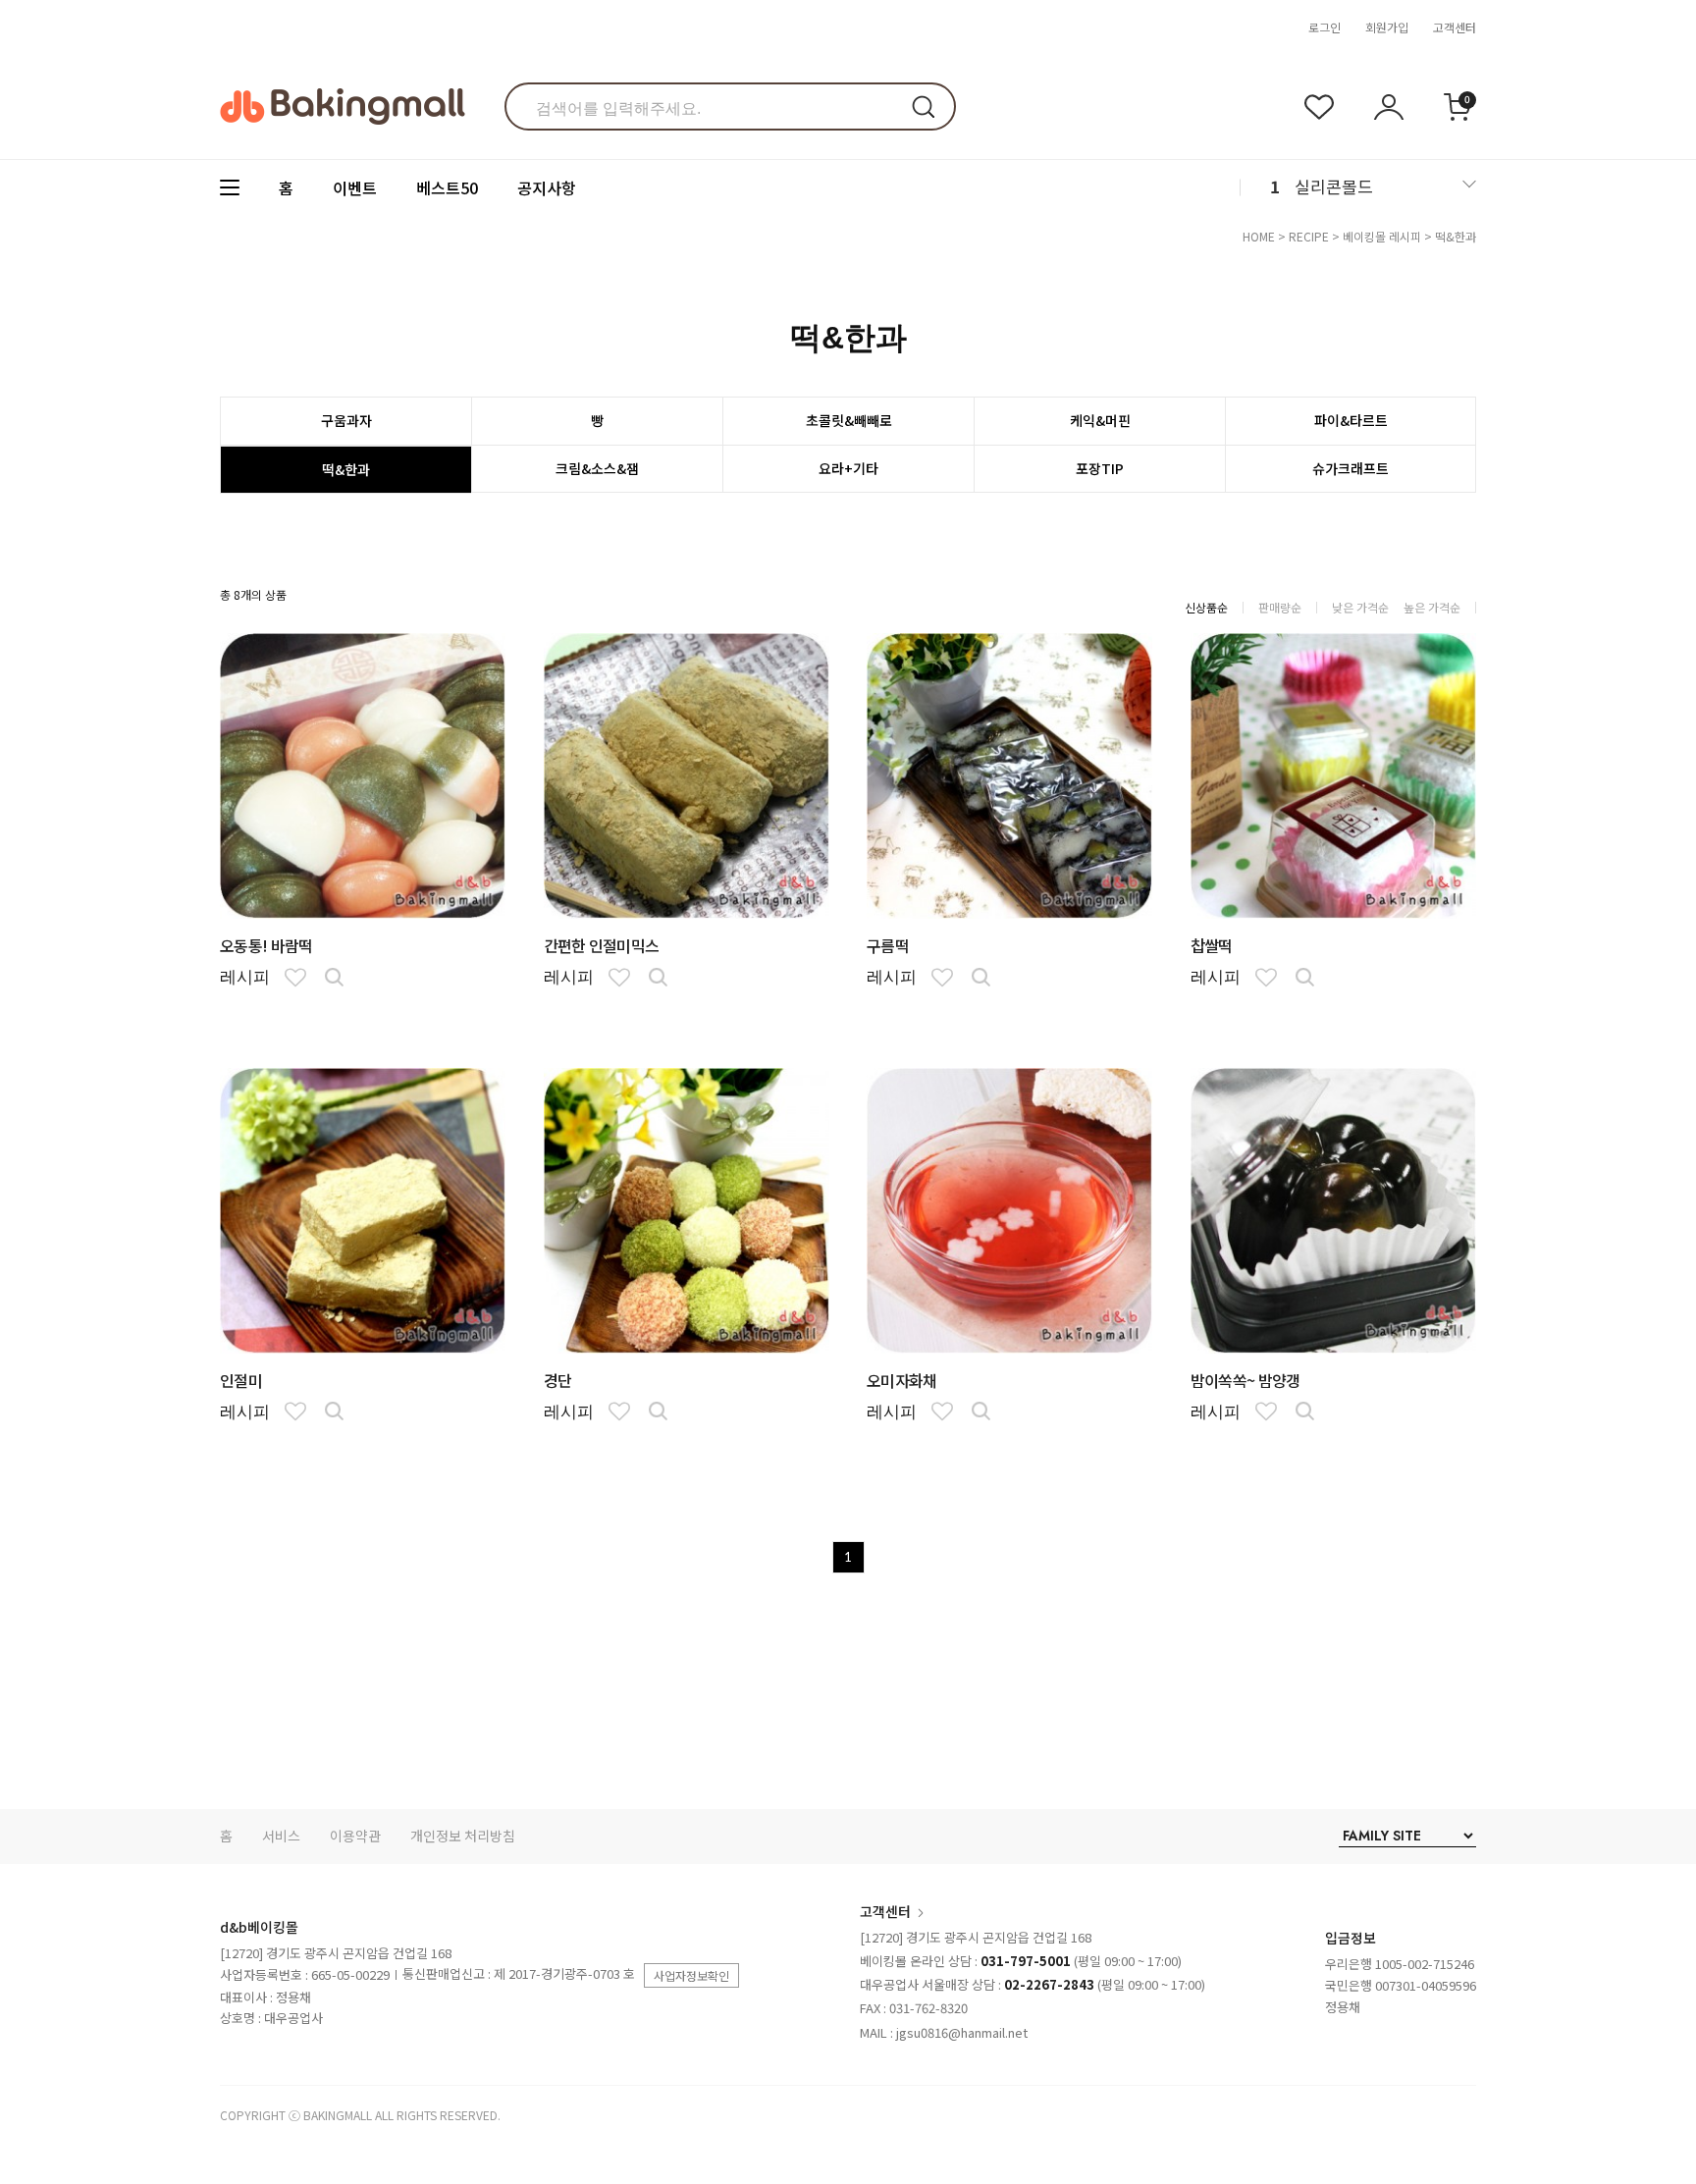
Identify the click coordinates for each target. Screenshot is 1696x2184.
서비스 (281, 1836)
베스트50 (447, 187)
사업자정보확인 (691, 1975)
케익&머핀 (1100, 420)
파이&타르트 (1351, 420)
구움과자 (346, 420)
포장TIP (1100, 468)
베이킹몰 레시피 (1382, 236)
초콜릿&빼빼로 (849, 420)
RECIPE (1309, 236)
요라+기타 (848, 468)
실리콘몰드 (1334, 186)
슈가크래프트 (1351, 468)
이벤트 (355, 187)
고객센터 (1455, 27)
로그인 (1325, 27)
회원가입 (1387, 27)
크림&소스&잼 (597, 468)
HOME (1259, 236)
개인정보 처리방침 (463, 1836)
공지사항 (547, 187)
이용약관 (355, 1836)
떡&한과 (1456, 236)
